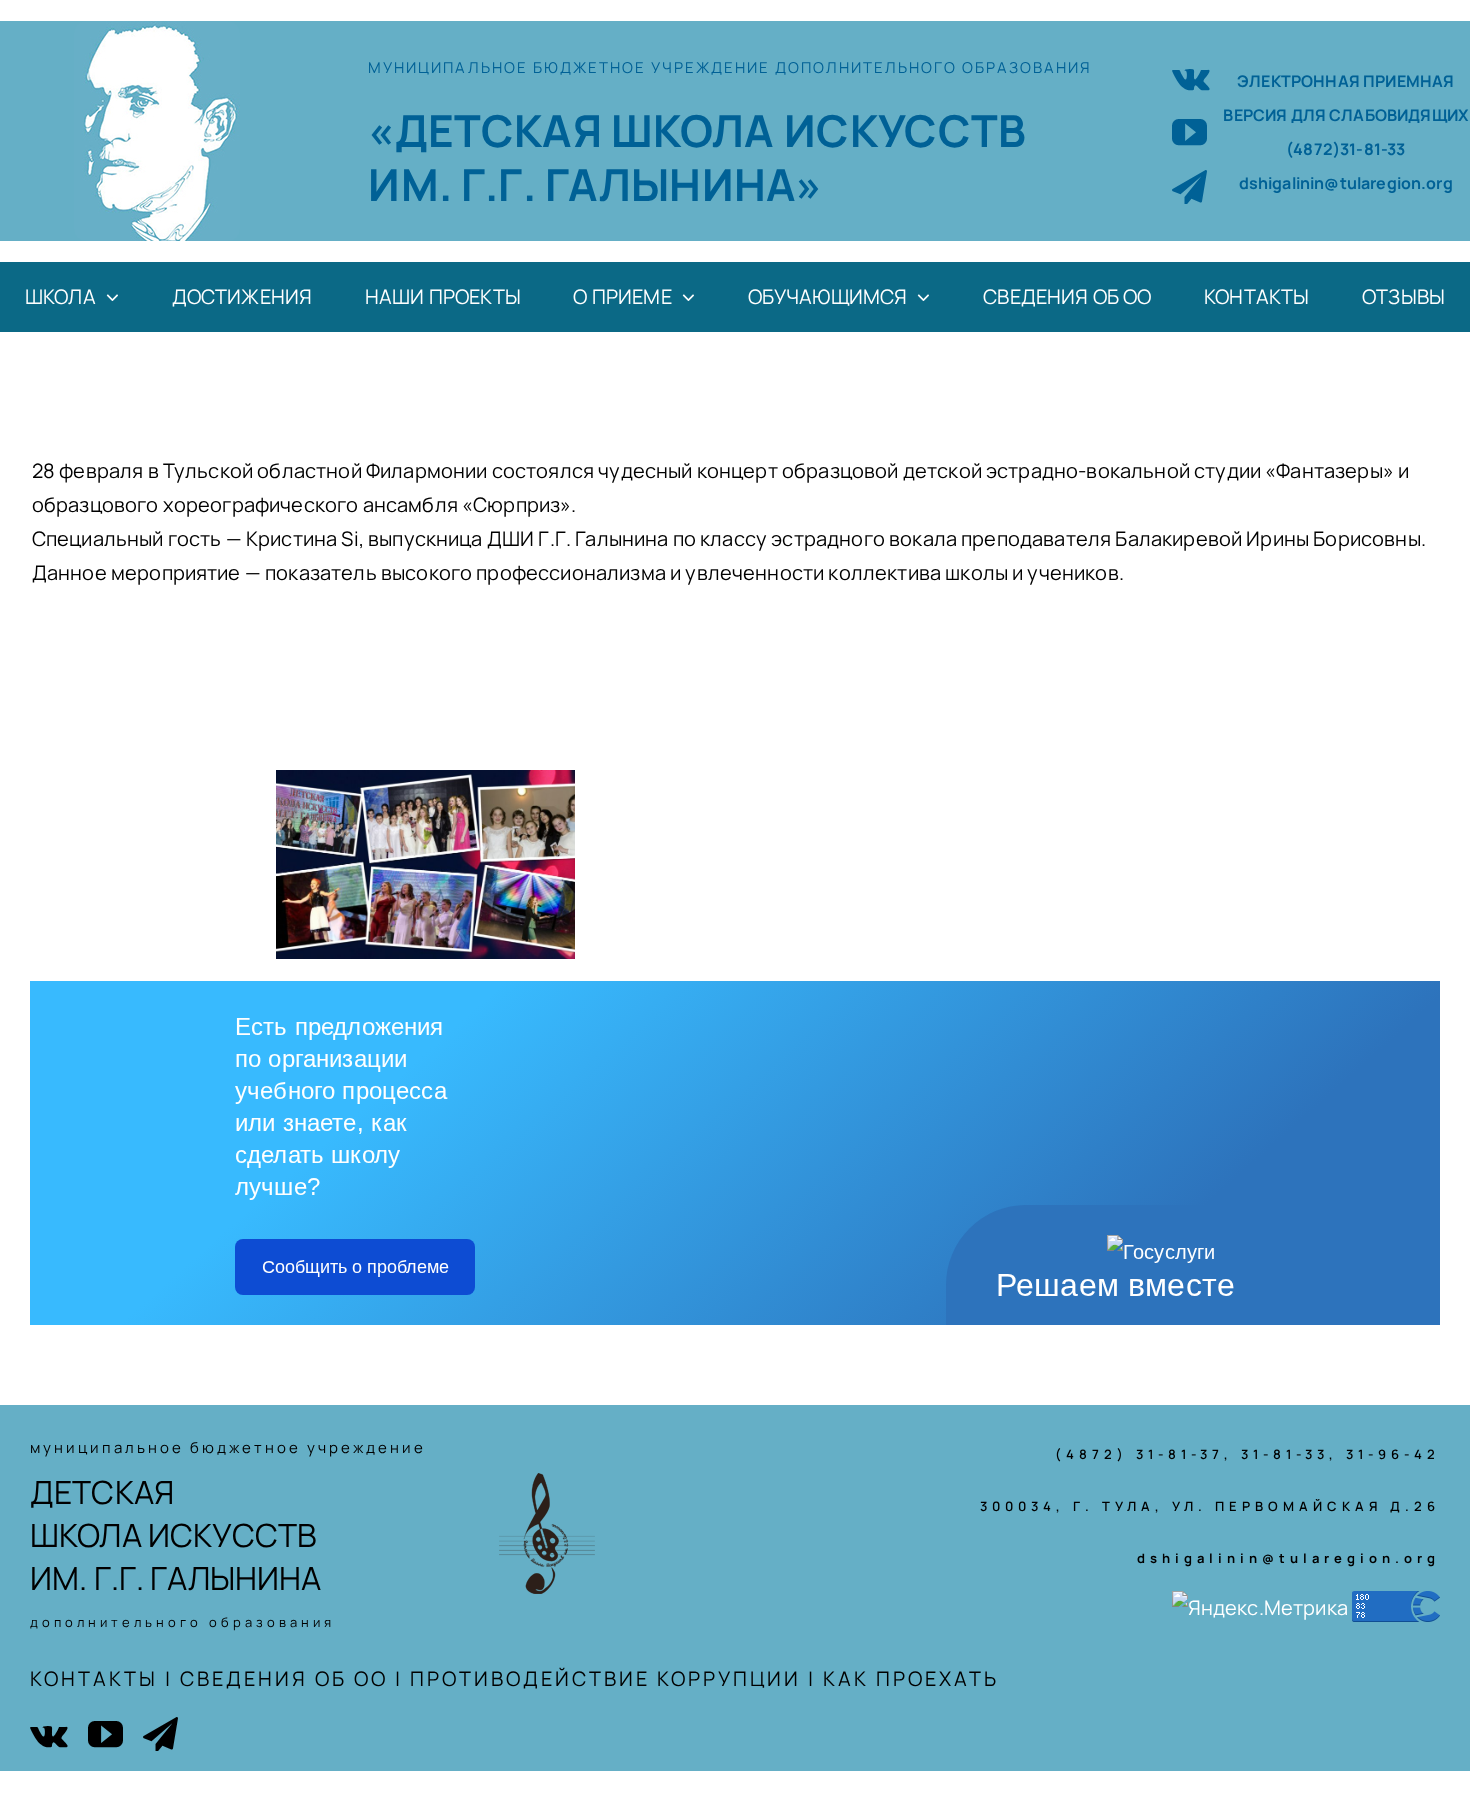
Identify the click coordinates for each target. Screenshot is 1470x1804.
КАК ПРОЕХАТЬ (911, 1678)
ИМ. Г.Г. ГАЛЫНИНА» (595, 184)
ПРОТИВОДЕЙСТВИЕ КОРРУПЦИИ (605, 1678)
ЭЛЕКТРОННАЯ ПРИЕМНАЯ (1345, 81)
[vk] (1191, 76)
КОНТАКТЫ (94, 1678)
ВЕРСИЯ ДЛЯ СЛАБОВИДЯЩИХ (1345, 115)
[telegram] (1189, 186)
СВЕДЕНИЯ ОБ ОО (284, 1678)
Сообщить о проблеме (355, 1267)
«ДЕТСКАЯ (489, 130)
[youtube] (1189, 131)
